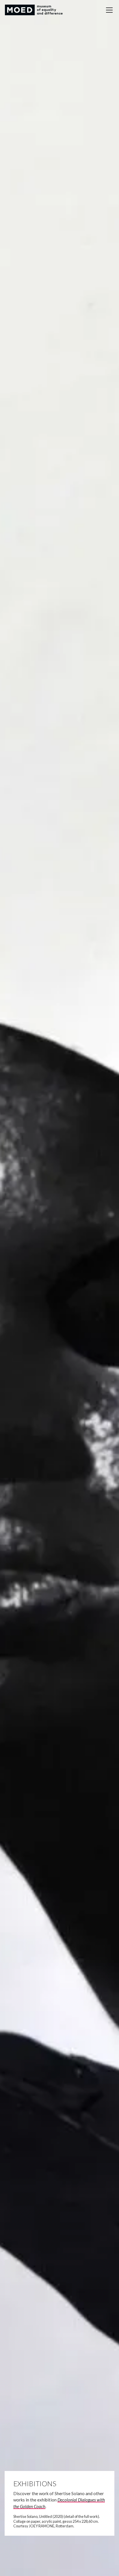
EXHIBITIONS (35, 2483)
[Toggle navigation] (109, 10)
